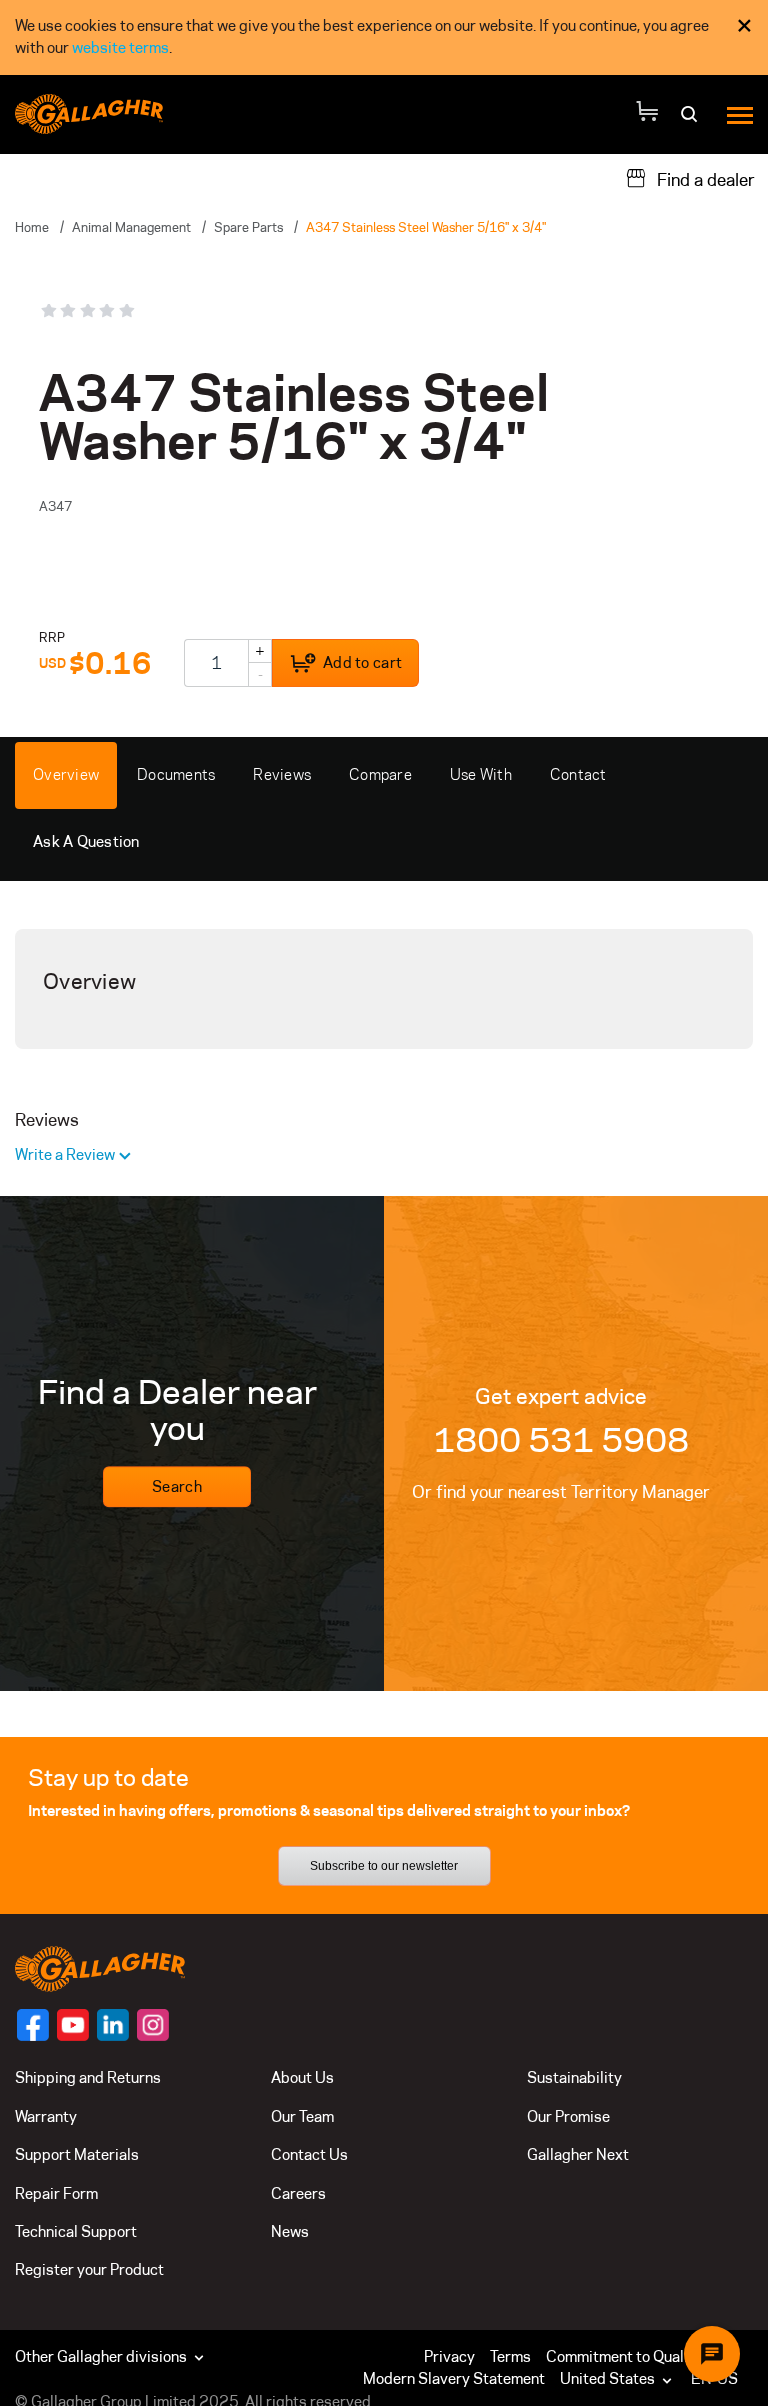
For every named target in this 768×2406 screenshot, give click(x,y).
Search (177, 1486)
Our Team (302, 2116)
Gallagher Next (578, 2154)
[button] (620, 2379)
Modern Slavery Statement (454, 2378)
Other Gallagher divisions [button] (102, 2356)
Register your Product (89, 2269)
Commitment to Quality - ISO (642, 2356)
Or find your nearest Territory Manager (561, 1492)
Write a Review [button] (66, 1154)
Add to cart (362, 662)
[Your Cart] (647, 114)
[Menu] (740, 114)
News (290, 2231)
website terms (120, 47)
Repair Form (56, 2193)
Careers (298, 2193)
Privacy (449, 2356)
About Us (302, 2077)
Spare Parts (248, 227)
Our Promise (568, 2116)
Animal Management (131, 227)
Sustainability (574, 2077)
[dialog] (384, 37)
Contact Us (309, 2154)
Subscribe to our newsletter (384, 1866)
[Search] (691, 120)
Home (32, 227)
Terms (510, 2356)
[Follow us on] (33, 2025)
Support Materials (77, 2154)
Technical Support (76, 2231)
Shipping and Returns (88, 2077)
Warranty (46, 2116)
